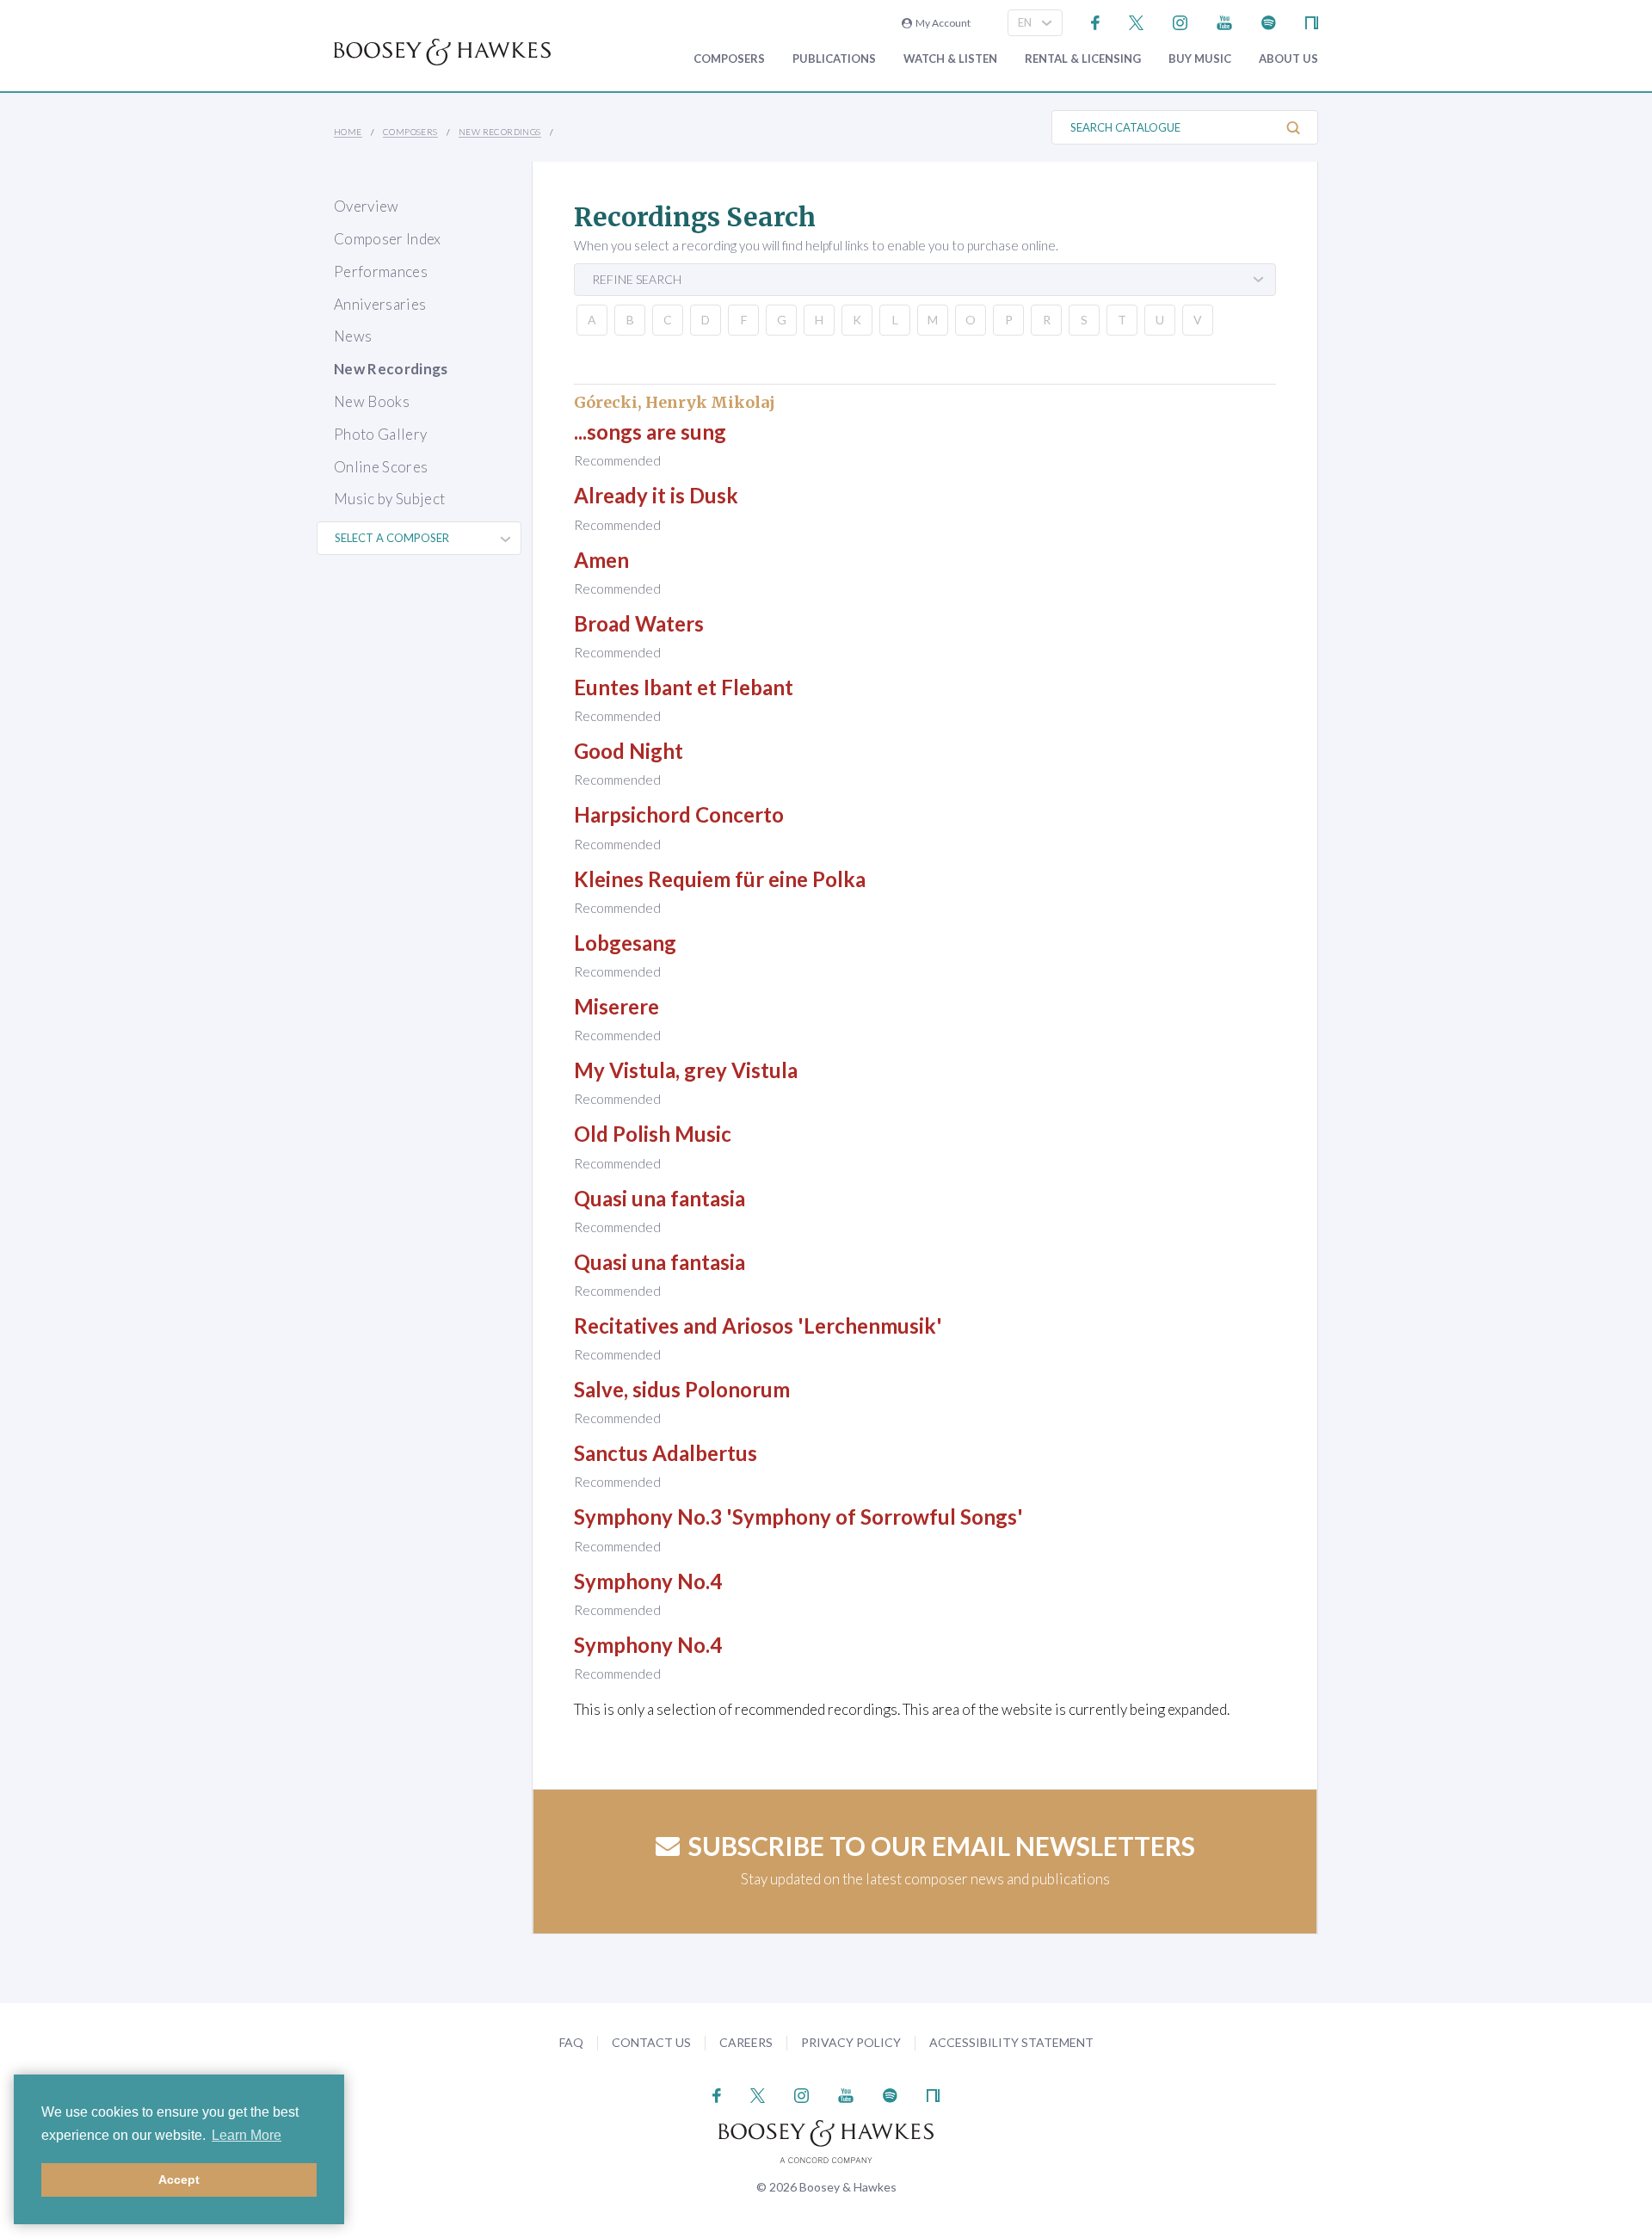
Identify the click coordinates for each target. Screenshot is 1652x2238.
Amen (601, 560)
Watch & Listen (950, 59)
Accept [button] (179, 2179)
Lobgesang (625, 943)
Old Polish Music (653, 1134)
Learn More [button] (247, 2135)
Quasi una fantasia (660, 1198)
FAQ (571, 2042)
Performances (381, 271)
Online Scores (381, 467)
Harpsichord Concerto (679, 814)
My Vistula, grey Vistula (686, 1070)
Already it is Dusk (656, 495)
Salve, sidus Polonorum (682, 1389)
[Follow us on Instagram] (1180, 21)
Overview (367, 206)
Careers (746, 2042)
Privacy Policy (851, 2042)
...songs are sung (650, 432)
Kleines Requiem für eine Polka (720, 879)
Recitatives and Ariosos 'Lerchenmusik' (758, 1326)
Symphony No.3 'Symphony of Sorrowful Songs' (798, 1517)
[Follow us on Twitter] (1136, 21)
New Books (372, 401)
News (353, 336)
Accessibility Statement (1011, 2042)
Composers (729, 59)
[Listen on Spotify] (1269, 21)
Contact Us (651, 2042)
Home (348, 132)
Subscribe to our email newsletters (942, 1846)
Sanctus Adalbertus (666, 1453)
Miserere (616, 1006)
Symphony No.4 (648, 1581)
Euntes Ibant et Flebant (684, 687)
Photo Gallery (380, 434)
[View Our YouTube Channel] (1224, 21)
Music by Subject (389, 499)
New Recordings (500, 132)
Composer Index (388, 239)
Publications (834, 59)
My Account (941, 23)
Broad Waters (639, 623)
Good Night (629, 751)
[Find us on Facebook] (1096, 21)
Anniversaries (380, 304)
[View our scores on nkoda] (1312, 21)
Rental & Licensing (1083, 59)
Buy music (1200, 59)
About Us (1288, 59)
